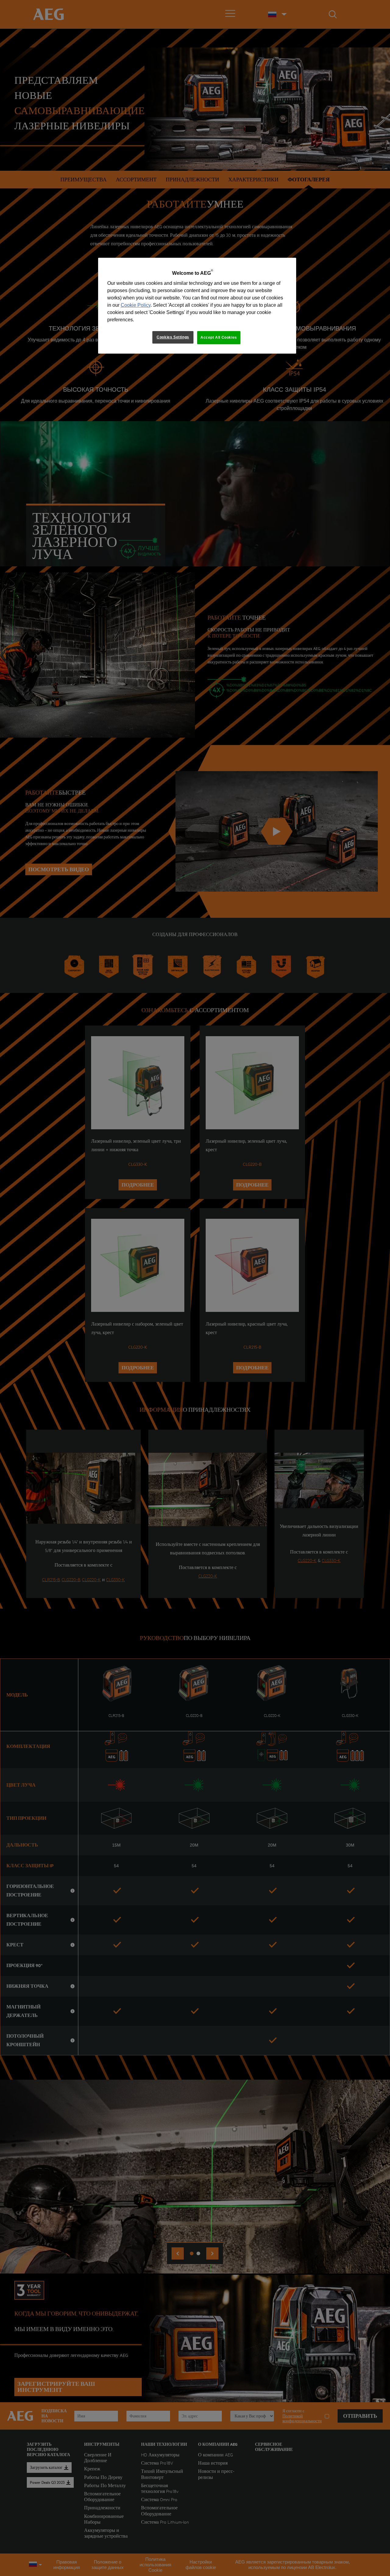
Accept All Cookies (219, 337)
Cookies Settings (173, 337)
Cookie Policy (136, 305)
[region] (197, 306)
